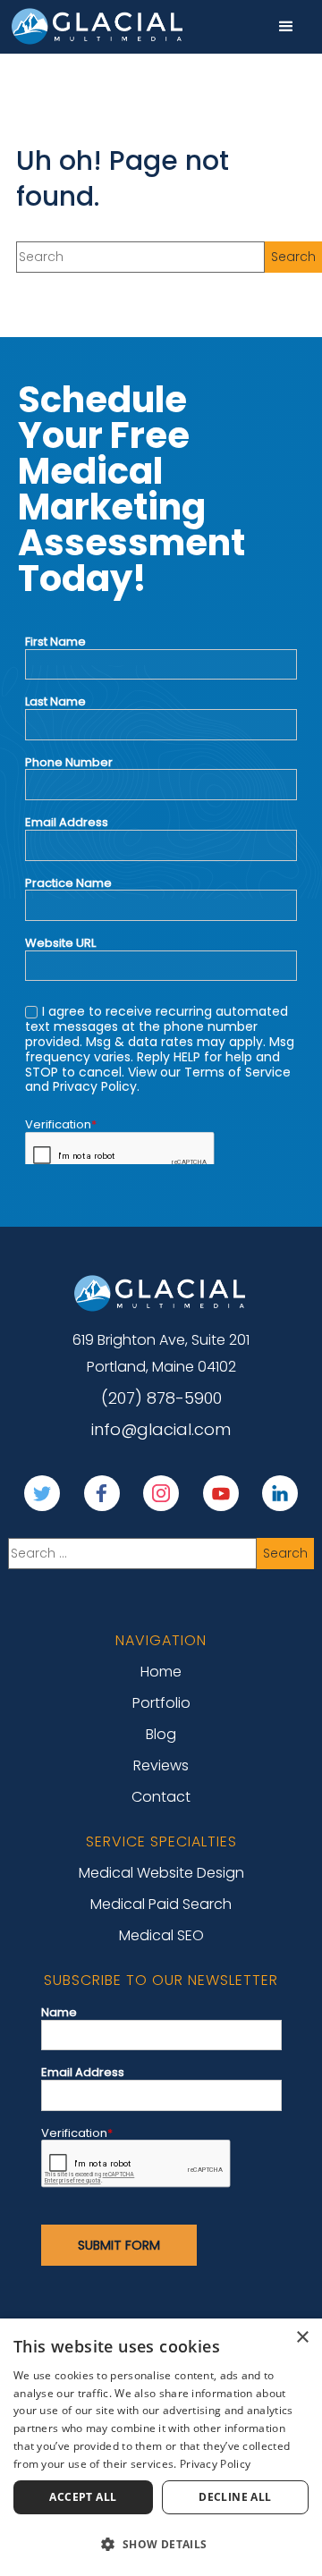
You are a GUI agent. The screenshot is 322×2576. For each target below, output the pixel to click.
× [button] (302, 2338)
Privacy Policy (215, 2464)
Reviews (161, 1765)
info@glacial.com (161, 1430)
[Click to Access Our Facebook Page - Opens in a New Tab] (102, 1493)
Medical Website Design (161, 1873)
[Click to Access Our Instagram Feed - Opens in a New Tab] (161, 1493)
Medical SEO (161, 1935)
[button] (286, 27)
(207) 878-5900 (161, 1398)
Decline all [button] (235, 2497)
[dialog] (161, 2447)
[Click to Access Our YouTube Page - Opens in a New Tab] (221, 1493)
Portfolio (161, 1703)
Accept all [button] (83, 2497)
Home (161, 1672)
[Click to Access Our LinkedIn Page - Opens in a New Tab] (280, 1493)
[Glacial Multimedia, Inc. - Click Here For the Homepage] (98, 26)
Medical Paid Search (161, 1904)
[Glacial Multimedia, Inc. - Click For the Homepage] (161, 1293)
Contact (161, 1797)
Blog (161, 1734)
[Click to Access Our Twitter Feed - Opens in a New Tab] (42, 1493)
